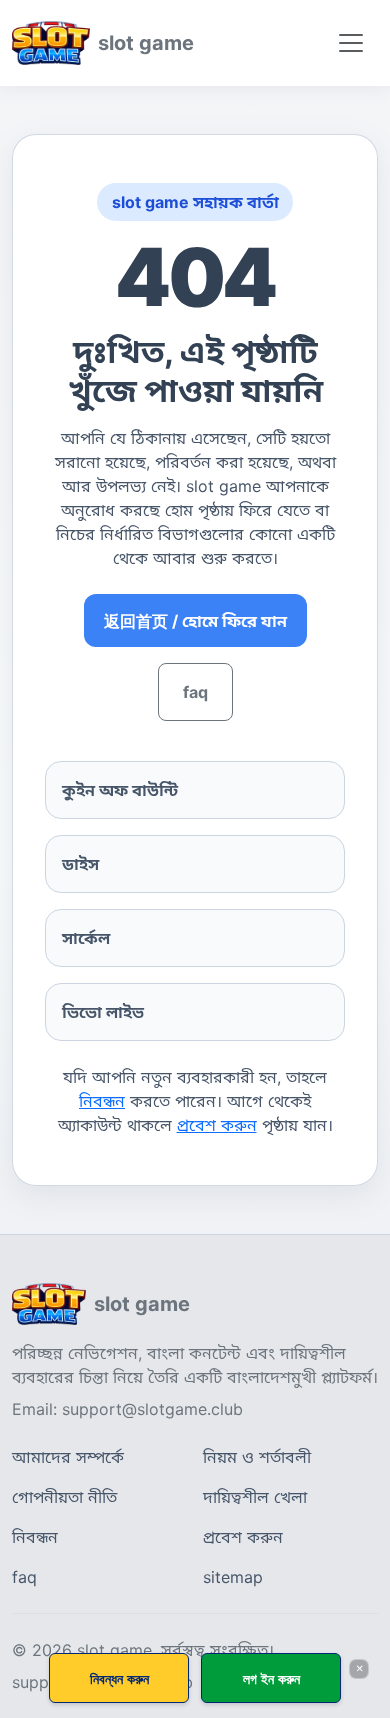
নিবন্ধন (102, 1101)
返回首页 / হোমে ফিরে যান (195, 621)
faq (195, 692)
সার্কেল (86, 938)
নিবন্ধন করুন (119, 1678)
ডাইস (80, 864)
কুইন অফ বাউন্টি (120, 790)
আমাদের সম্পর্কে (68, 1457)
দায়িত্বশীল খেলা (255, 1497)
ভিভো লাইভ (103, 1012)
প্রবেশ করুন (217, 1125)
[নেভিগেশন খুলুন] (351, 43)
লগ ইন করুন (271, 1678)
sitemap (233, 1577)
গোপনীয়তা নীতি (64, 1497)
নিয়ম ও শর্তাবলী (257, 1457)
